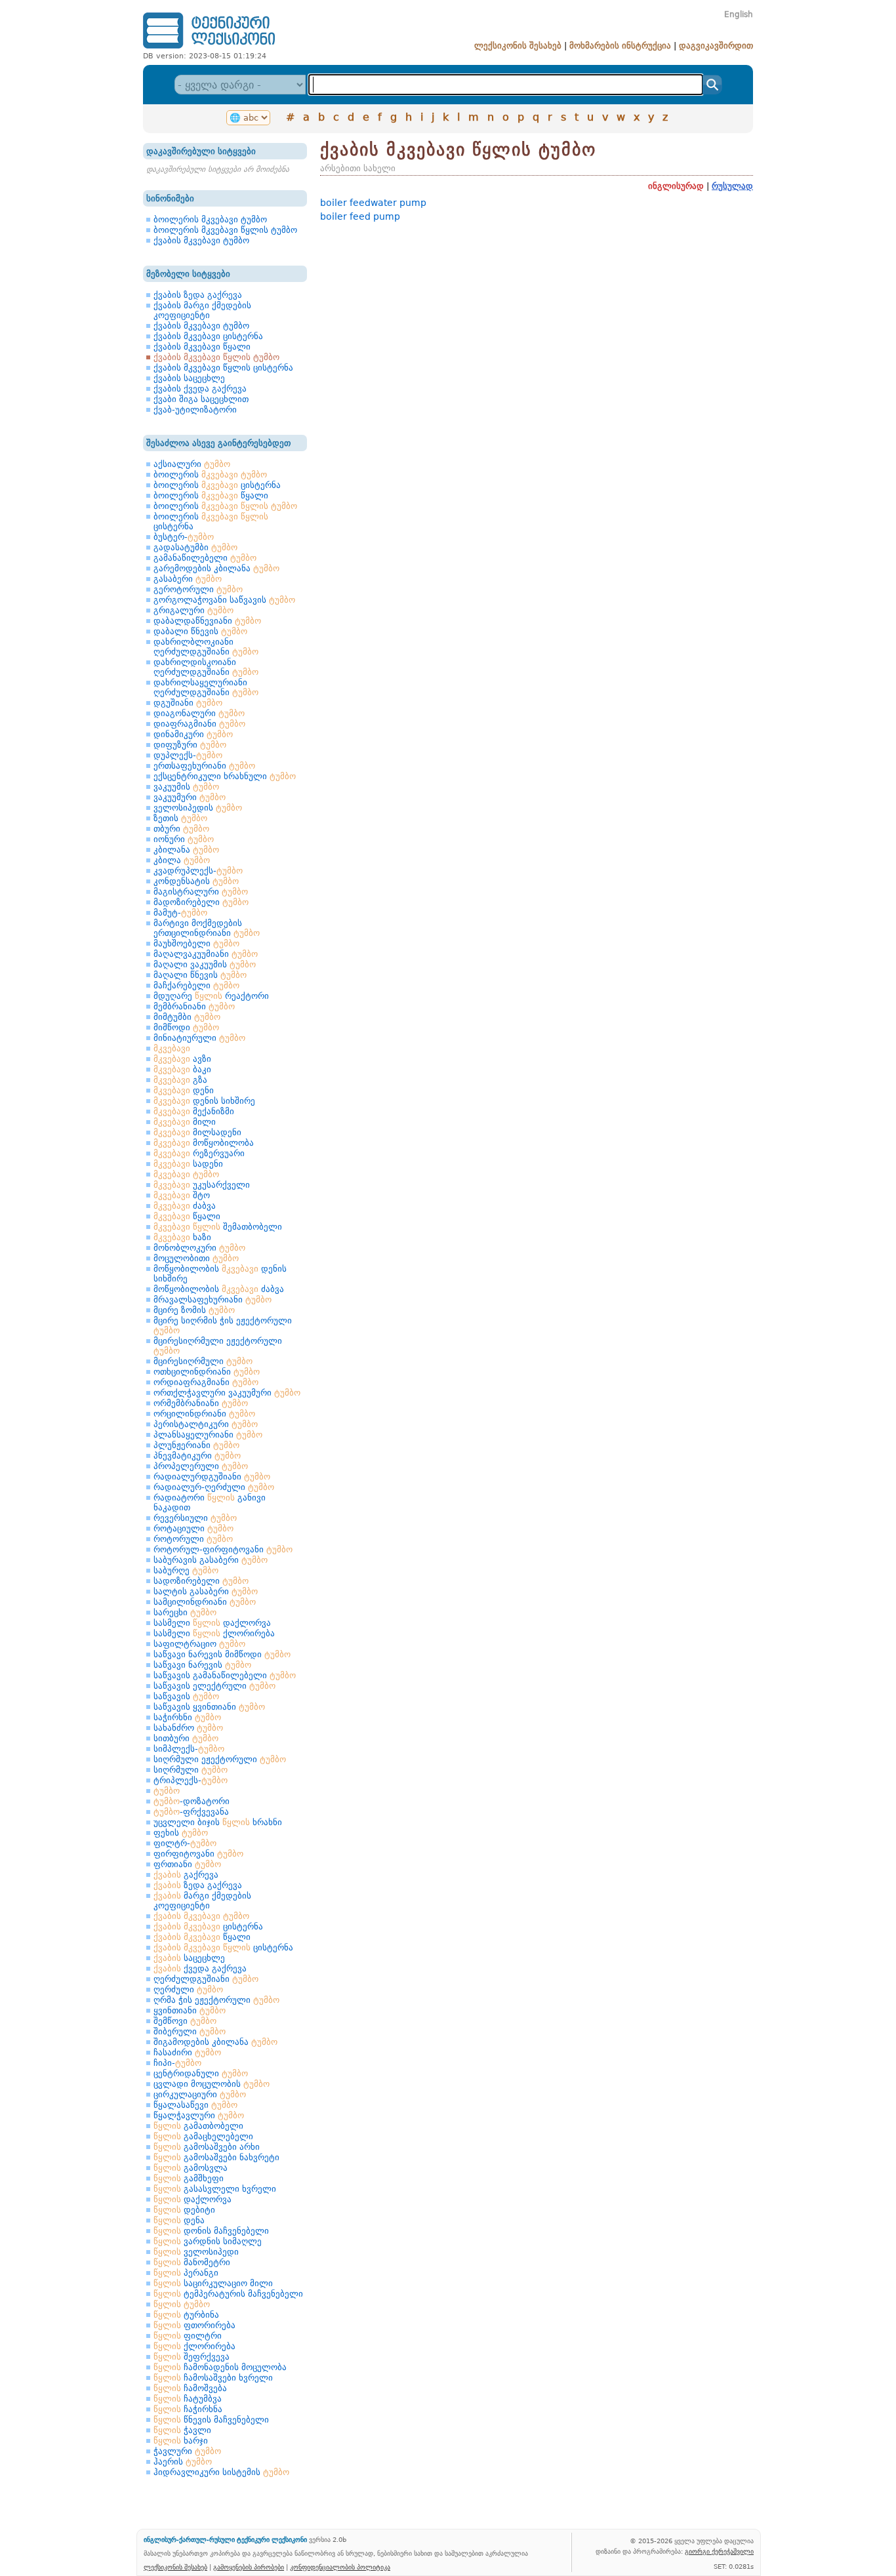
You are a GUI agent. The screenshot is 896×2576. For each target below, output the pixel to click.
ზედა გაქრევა (198, 1885)
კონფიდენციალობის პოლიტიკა (340, 2567)
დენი (184, 1090)
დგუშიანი (188, 703)
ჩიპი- (177, 2063)
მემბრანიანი (194, 1006)
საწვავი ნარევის (202, 1665)
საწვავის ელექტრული (214, 1686)
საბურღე (186, 1570)
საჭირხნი (187, 1717)
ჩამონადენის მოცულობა (220, 2367)
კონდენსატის (196, 881)
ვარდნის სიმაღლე (208, 2241)
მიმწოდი (186, 1027)
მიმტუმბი (187, 1017)
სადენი (188, 1164)
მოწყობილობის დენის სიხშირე (220, 1274)
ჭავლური (187, 2451)
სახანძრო (188, 1728)
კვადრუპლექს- (198, 871)
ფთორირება (194, 2325)
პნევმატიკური (197, 1456)
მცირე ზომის (194, 1310)
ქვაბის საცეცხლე (189, 378)
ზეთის (180, 818)
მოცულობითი (196, 1258)
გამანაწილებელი (205, 558)
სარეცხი (185, 1612)
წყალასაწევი (195, 2105)
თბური (181, 829)
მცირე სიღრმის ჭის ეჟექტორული (223, 1325)
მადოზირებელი (201, 902)
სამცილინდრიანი (205, 1602)
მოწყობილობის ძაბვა (219, 1289)
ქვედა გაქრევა (200, 1968)
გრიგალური (193, 610)
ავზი (182, 1059)
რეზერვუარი (199, 1153)
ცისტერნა (208, 1926)
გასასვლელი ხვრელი (215, 2189)
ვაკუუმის (186, 787)
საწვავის (186, 1696)
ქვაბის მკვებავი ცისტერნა (208, 336)
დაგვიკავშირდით (716, 46)
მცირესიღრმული (203, 1361)
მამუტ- (180, 913)
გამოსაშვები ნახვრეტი (216, 2157)
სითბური (186, 1738)
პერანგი (186, 2273)
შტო (182, 1195)
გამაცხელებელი (203, 2136)
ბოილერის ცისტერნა (217, 485)
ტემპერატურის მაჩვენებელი (228, 2294)
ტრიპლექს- (191, 1780)
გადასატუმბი (195, 547)
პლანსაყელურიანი (208, 1435)
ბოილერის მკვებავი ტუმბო (210, 219)
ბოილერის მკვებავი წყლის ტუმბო (225, 230)
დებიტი (184, 2210)
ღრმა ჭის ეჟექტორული (216, 2000)
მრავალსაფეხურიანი (213, 1299)
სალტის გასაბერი (206, 1591)
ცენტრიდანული (201, 2073)
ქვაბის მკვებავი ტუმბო (201, 240)
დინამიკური (193, 734)
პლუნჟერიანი (196, 1445)
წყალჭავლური (199, 2115)
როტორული (193, 1539)
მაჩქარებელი (196, 985)
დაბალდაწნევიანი (207, 621)
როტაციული (193, 1528)
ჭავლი (182, 2430)
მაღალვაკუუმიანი (206, 954)
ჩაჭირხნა (188, 2409)
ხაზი (182, 1237)
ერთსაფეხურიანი (204, 766)
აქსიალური (192, 464)
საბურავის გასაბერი (211, 1560)
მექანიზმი (194, 1111)
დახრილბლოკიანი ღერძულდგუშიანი (206, 647)
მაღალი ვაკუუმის (205, 964)
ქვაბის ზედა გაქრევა (198, 295)
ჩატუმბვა (188, 2399)
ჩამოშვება (190, 2388)
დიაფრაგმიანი (199, 724)
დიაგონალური (199, 713)
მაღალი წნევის (200, 975)
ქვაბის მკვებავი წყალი (202, 347)
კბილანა (186, 850)
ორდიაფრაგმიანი (206, 1382)
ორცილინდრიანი (204, 1414)
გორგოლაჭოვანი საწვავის (224, 600)
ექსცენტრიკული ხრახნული (225, 776)
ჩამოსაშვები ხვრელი (213, 2378)
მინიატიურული (199, 1038)
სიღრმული (191, 1770)
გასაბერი (188, 579)
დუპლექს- (188, 755)
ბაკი (182, 1069)
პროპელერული (201, 1466)
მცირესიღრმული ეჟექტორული (218, 1346)
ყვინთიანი (190, 2010)
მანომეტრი (192, 2262)
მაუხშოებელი (196, 943)
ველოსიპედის (198, 808)
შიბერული (190, 2031)
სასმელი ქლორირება (214, 1633)
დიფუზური (190, 745)
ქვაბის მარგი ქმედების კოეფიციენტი (202, 310)
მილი (185, 1122)
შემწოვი (185, 2021)
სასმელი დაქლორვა (212, 1623)
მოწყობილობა (204, 1143)
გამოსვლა (191, 2168)
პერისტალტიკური (206, 1424)
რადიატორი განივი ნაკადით (210, 1502)
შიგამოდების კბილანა (215, 2042)
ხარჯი (181, 2441)
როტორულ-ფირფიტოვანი (223, 1549)
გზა (180, 1080)
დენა (179, 2220)
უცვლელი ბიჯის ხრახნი (218, 1822)
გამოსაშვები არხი (207, 2147)
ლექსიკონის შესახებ (518, 46)
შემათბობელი (218, 1227)
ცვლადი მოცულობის (212, 2084)
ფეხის (181, 1833)
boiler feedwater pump (373, 203)
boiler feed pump (360, 216)
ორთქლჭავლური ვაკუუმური (227, 1393)
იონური (184, 839)
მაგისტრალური (201, 892)
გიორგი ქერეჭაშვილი (719, 2551)
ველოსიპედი (196, 2252)
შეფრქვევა (192, 2357)
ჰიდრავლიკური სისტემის (221, 2472)
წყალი (187, 1216)
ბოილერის (210, 474)
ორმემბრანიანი (201, 1403)
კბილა (182, 860)
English (739, 14)
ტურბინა (186, 2315)
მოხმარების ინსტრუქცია (620, 46)
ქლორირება (194, 2346)
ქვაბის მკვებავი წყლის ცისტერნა (223, 368)
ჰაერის (183, 2462)
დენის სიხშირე (204, 1101)
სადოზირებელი (201, 1581)
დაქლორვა (193, 2199)
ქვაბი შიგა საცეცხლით (201, 399)
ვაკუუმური (190, 797)
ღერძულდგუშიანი (206, 1979)
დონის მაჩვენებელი (211, 2231)
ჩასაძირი (187, 2052)
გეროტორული (198, 589)
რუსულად (732, 186)
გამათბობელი (198, 2126)
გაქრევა (186, 1875)
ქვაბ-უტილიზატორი (195, 410)
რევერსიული (195, 1518)
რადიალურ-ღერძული (214, 1487)
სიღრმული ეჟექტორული (220, 1759)
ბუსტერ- (184, 537)
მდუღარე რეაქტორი (211, 996)
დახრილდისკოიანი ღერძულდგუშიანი (206, 667)
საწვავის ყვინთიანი (209, 1707)
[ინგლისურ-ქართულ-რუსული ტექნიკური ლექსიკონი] (209, 48)
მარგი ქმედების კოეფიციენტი (202, 1901)
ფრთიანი (187, 1864)
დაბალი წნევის (200, 631)
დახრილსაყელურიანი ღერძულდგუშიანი (206, 687)
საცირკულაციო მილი (213, 2283)
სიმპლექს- (189, 1749)
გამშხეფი (189, 2178)
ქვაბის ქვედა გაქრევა (200, 389)
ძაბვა (185, 1206)
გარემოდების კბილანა (216, 568)
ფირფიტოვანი (198, 1854)
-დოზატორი (192, 1801)
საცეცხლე (189, 1958)
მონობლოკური (199, 1248)
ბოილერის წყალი (211, 495)
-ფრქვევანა (191, 1812)
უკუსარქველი (202, 1185)
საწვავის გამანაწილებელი (225, 1675)
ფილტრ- (185, 1843)
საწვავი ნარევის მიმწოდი (222, 1654)
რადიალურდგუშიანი (212, 1477)
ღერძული (188, 1989)
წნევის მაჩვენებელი (211, 2420)
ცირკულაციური (200, 2094)
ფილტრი (188, 2336)
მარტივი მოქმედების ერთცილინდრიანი (207, 928)
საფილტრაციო (199, 1644)
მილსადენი (197, 1132)
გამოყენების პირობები (249, 2567)
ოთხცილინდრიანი (207, 1372)
